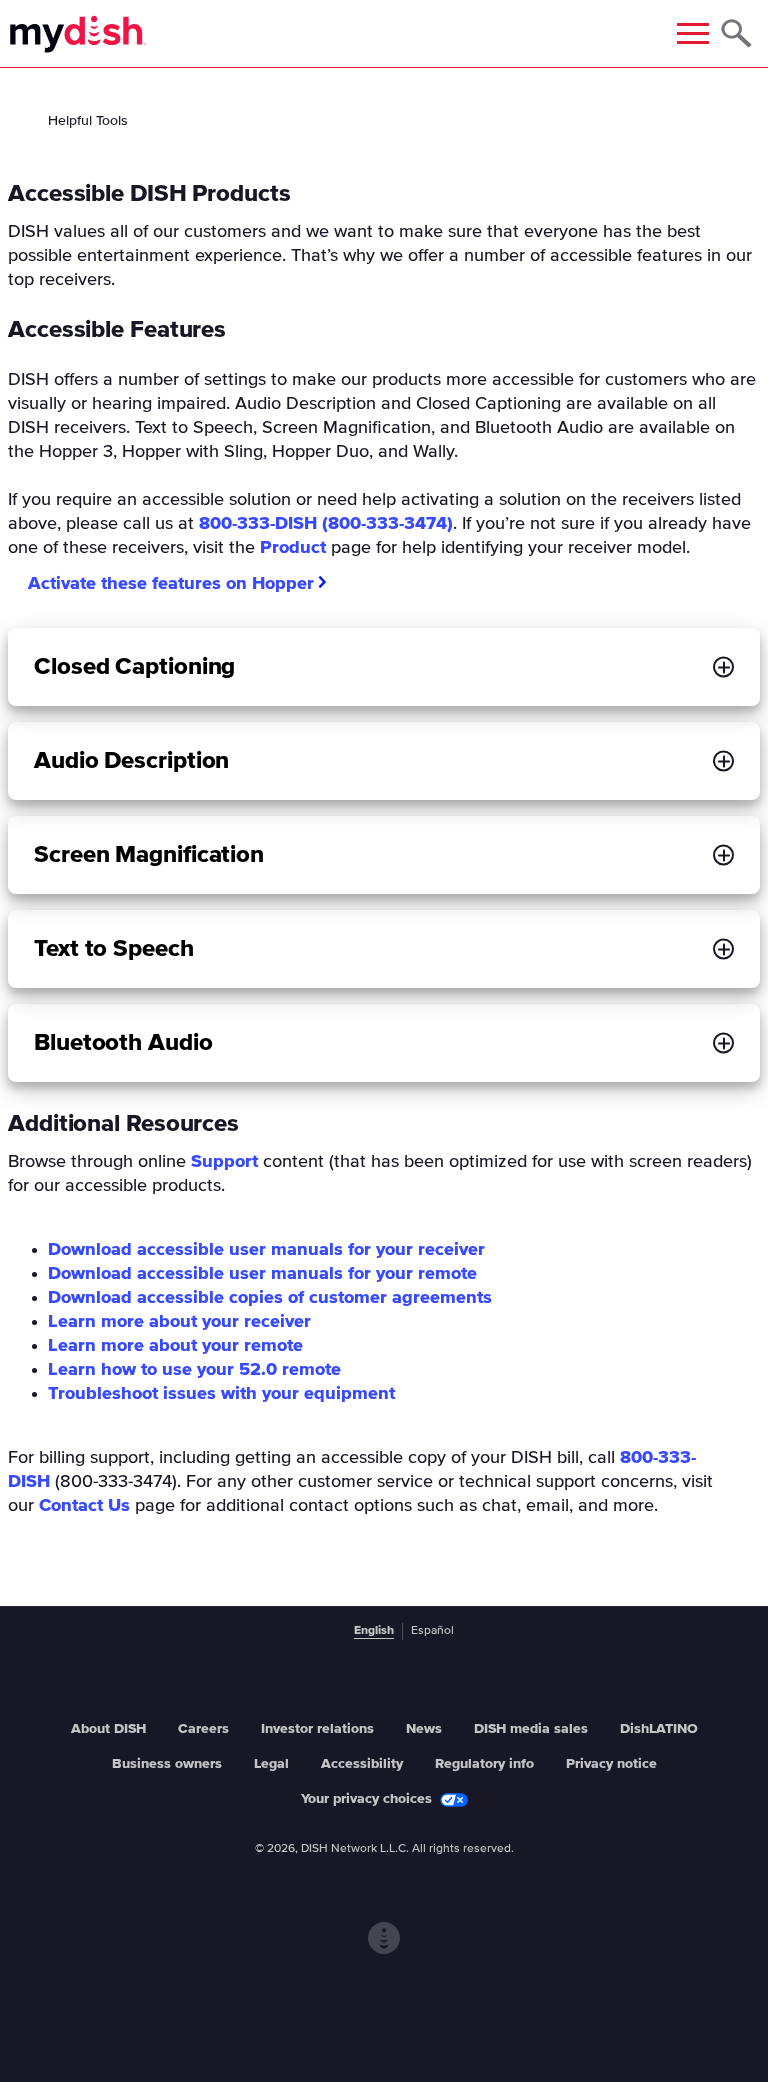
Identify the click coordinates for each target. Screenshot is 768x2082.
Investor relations (317, 1729)
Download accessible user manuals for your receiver (266, 1250)
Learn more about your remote (175, 1346)
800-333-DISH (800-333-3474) (326, 524)
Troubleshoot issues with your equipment (221, 1394)
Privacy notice (611, 1764)
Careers (203, 1729)
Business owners (167, 1764)
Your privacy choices (366, 1799)
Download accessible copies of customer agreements (270, 1298)
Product (293, 548)
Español (432, 1631)
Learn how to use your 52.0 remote (194, 1370)
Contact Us (84, 1506)
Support (224, 1162)
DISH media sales (531, 1729)
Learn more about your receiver (179, 1322)
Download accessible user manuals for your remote (262, 1274)
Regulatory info (484, 1764)
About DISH (108, 1729)
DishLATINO (659, 1729)
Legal (271, 1764)
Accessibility (362, 1764)
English (374, 1631)
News (424, 1729)
